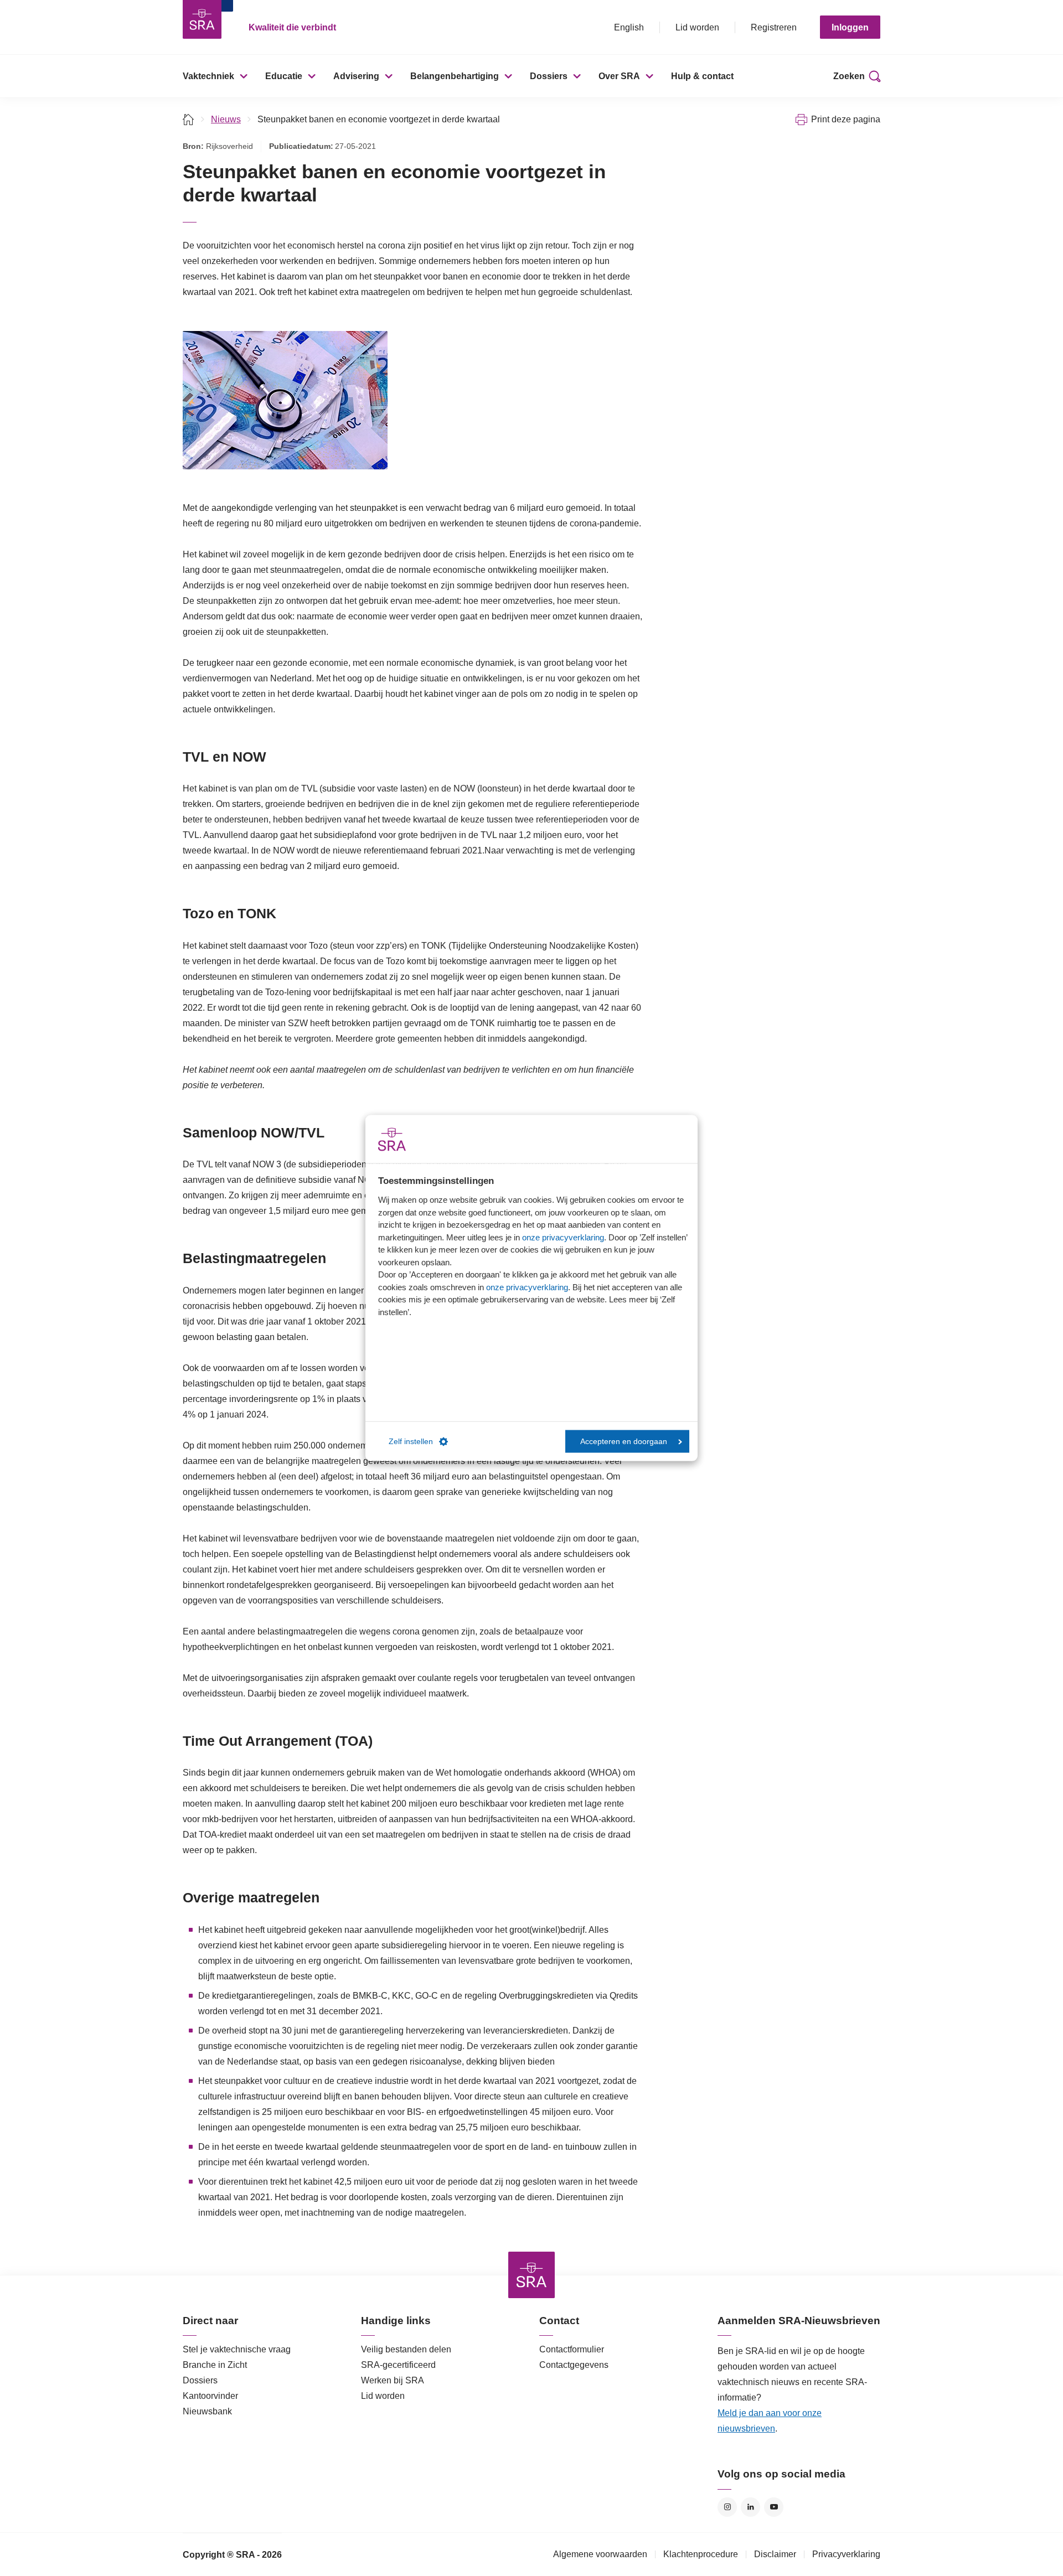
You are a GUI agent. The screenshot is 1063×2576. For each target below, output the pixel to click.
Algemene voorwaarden (600, 2554)
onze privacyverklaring (563, 1237)
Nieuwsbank (207, 2411)
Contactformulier (572, 2349)
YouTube (774, 2507)
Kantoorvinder (210, 2396)
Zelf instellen (411, 1441)
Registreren (774, 27)
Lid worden (697, 27)
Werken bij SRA (393, 2380)
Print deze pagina (846, 119)
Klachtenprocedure (701, 2554)
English (629, 27)
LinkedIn (750, 2507)
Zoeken (849, 76)
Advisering (356, 76)
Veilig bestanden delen (406, 2349)
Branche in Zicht (215, 2365)
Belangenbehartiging (455, 76)
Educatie (284, 76)
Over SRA (619, 76)
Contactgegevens (574, 2365)
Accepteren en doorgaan (624, 1441)
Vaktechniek (208, 76)
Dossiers (549, 76)
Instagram (727, 2507)
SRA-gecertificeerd (398, 2365)
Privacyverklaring (846, 2554)
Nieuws (226, 119)
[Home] (189, 119)
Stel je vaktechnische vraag (237, 2349)
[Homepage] (202, 19)
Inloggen (850, 27)
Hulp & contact (702, 76)
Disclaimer (775, 2554)
